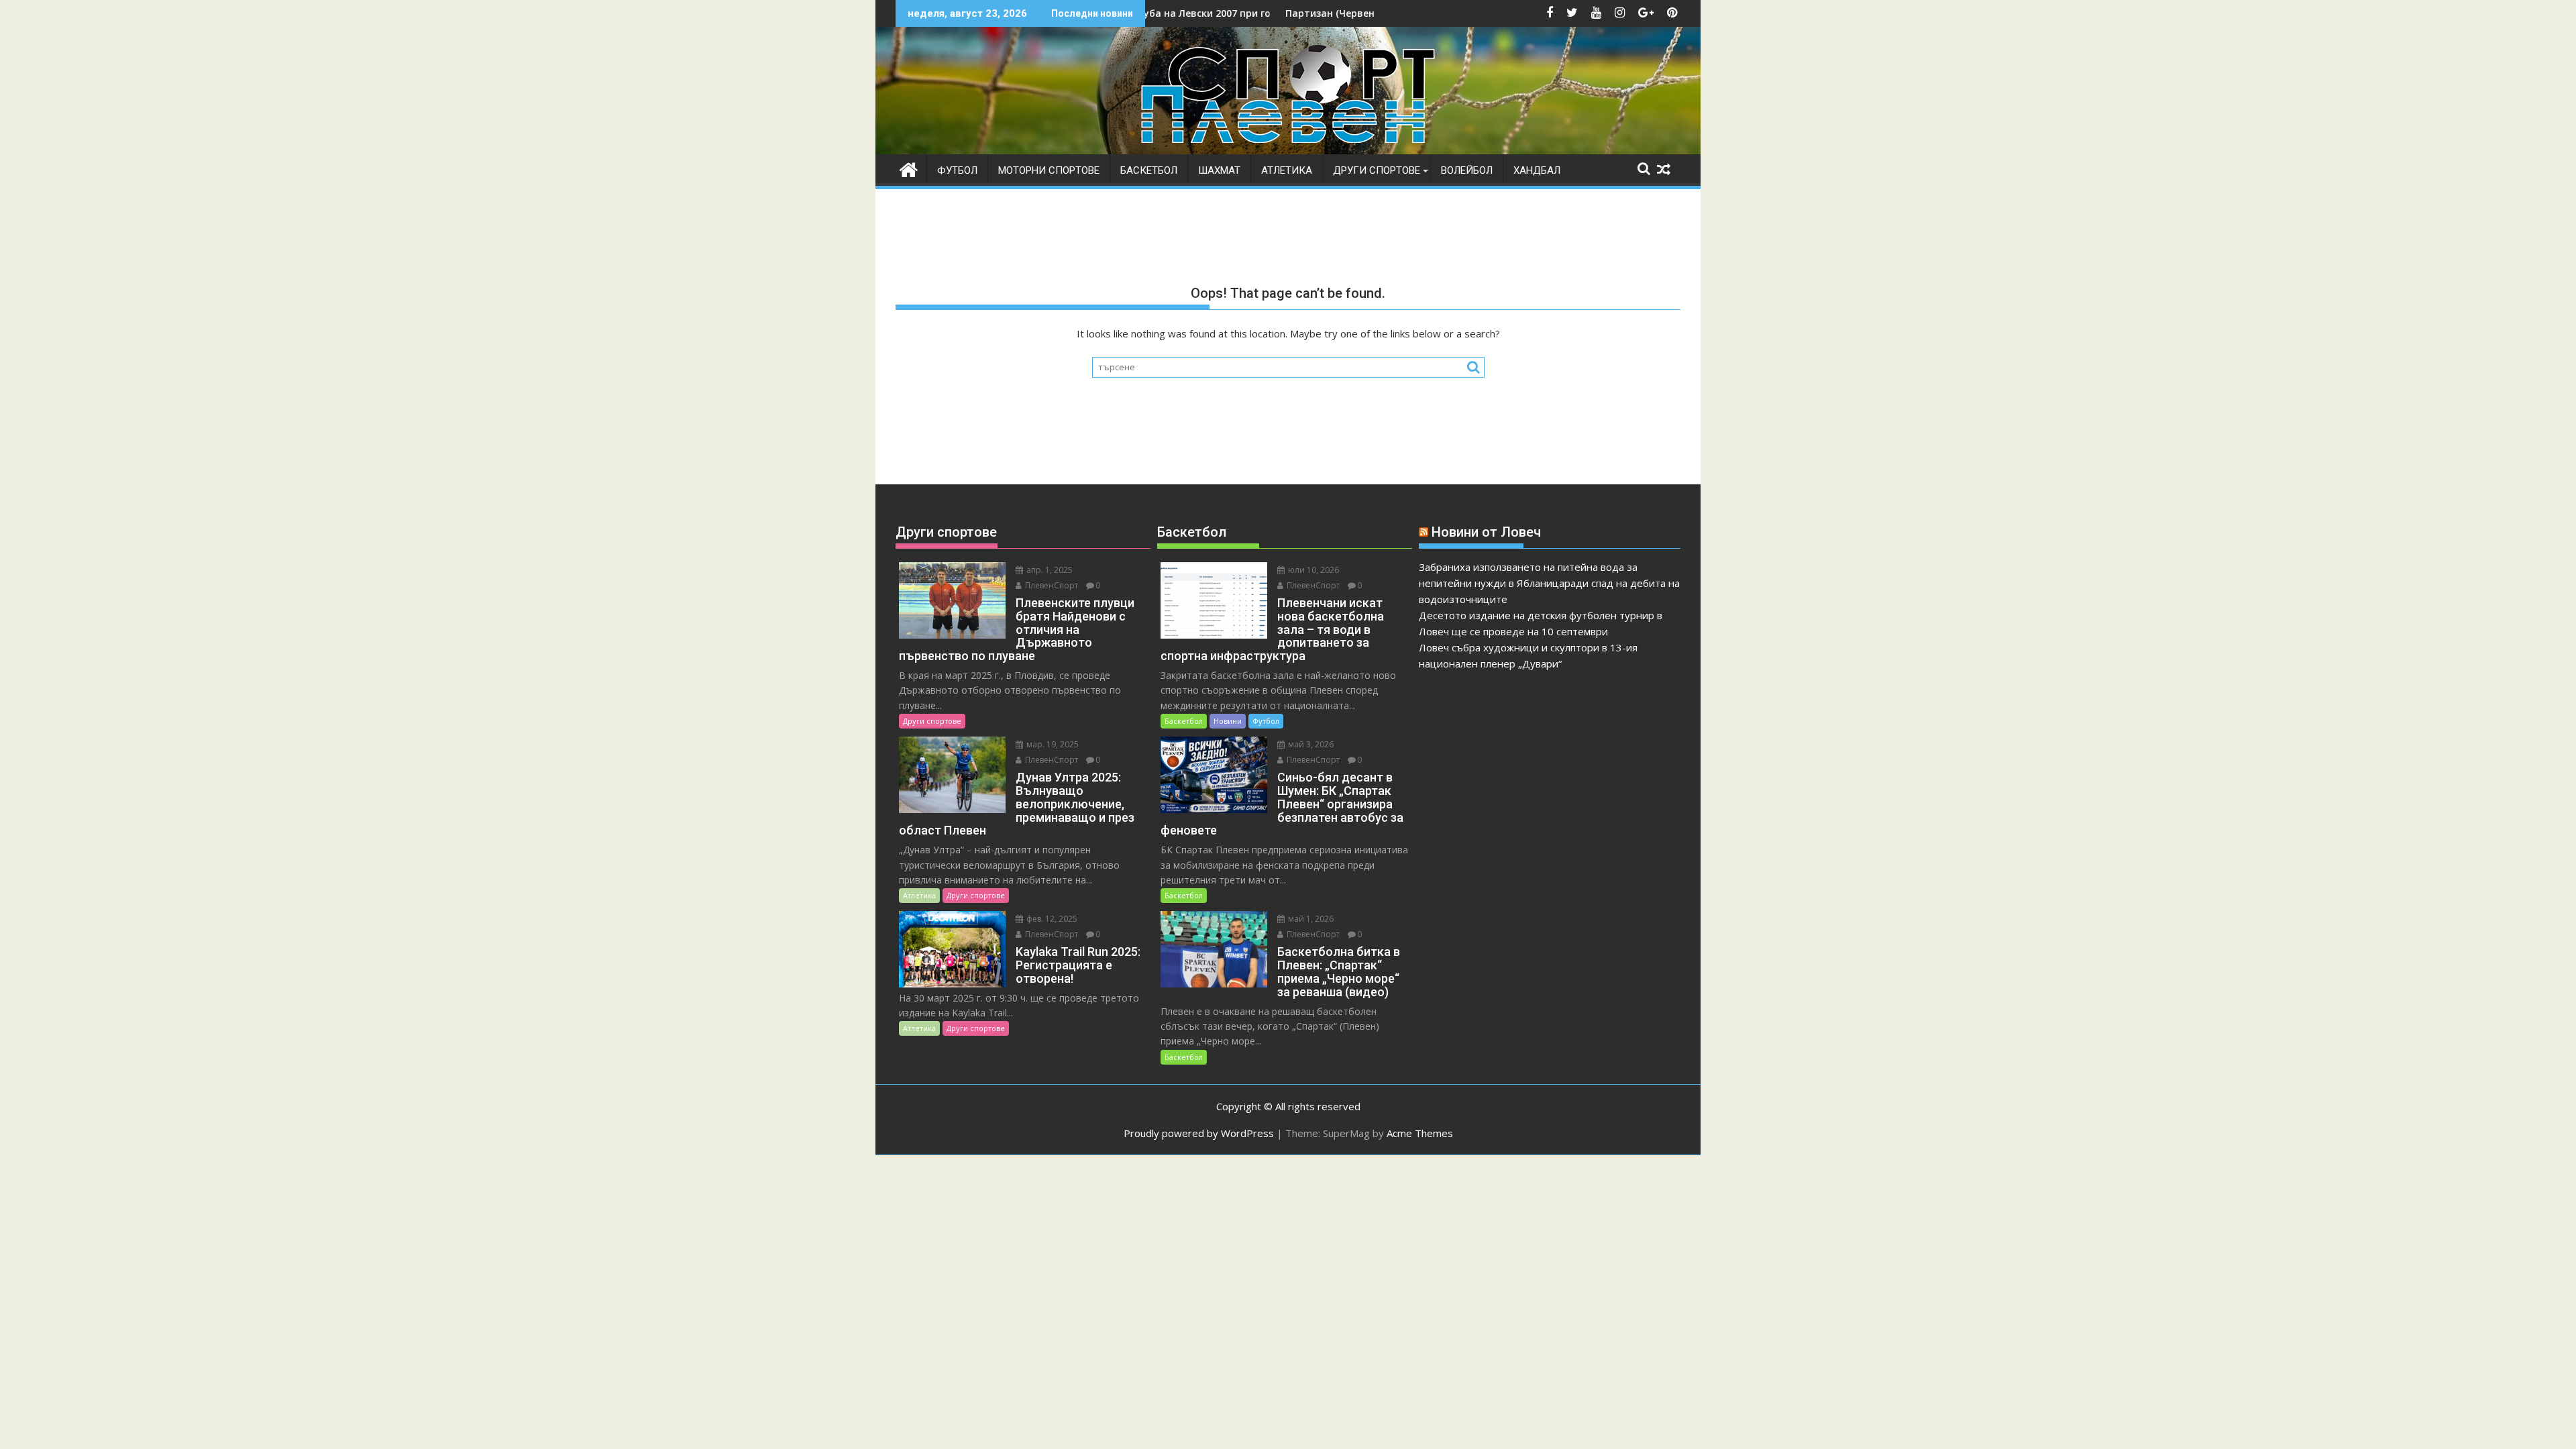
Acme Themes (1420, 1133)
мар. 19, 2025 (1052, 744)
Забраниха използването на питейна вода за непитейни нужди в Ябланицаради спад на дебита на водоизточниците (1549, 583)
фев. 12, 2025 (1051, 919)
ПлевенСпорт (1051, 585)
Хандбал (1537, 170)
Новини (1228, 721)
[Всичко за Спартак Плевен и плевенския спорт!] (909, 168)
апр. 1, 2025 (1049, 570)
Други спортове (1377, 170)
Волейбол (1467, 170)
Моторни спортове (1049, 170)
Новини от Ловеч (1486, 532)
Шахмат (1219, 170)
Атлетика (1287, 170)
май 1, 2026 (1310, 919)
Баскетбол (1149, 170)
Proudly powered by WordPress (1199, 1133)
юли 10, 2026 (1312, 570)
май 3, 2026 (1310, 744)
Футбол (957, 170)
